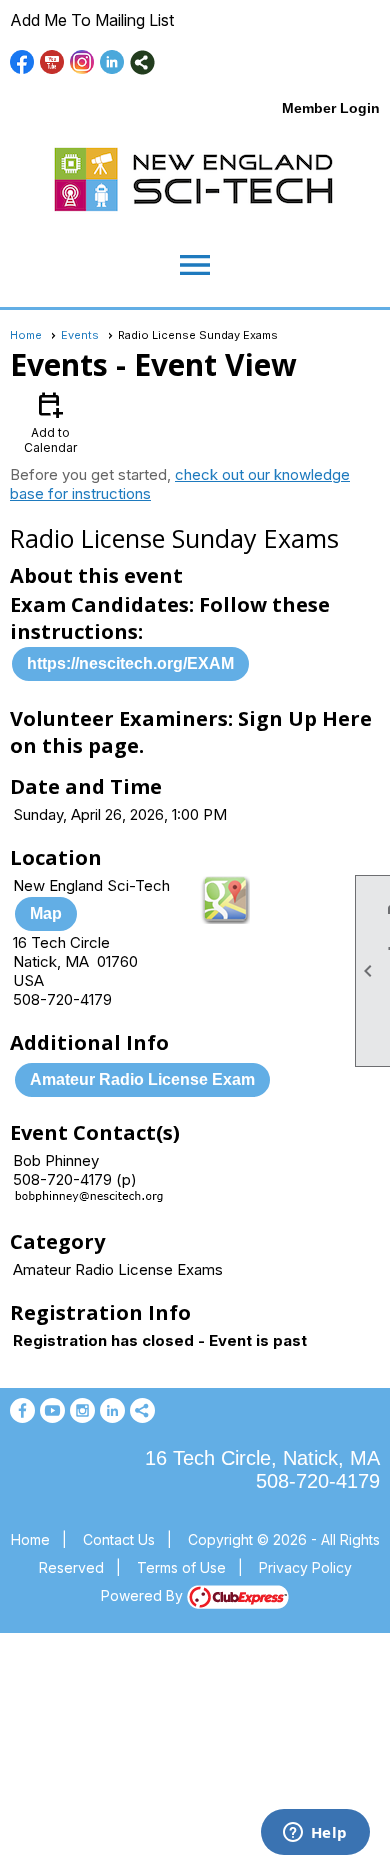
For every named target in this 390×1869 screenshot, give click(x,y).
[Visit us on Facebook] (22, 62)
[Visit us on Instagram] (82, 62)
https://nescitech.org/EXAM (130, 663)
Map (46, 913)
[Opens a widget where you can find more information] (315, 1834)
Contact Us (119, 1539)
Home (26, 335)
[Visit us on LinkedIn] (112, 62)
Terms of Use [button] (181, 1567)
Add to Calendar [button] (50, 421)
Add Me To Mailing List (92, 20)
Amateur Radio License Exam (142, 1079)
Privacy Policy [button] (305, 1567)
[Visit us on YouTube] (52, 62)
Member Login (331, 108)
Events (80, 335)
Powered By (144, 1595)
